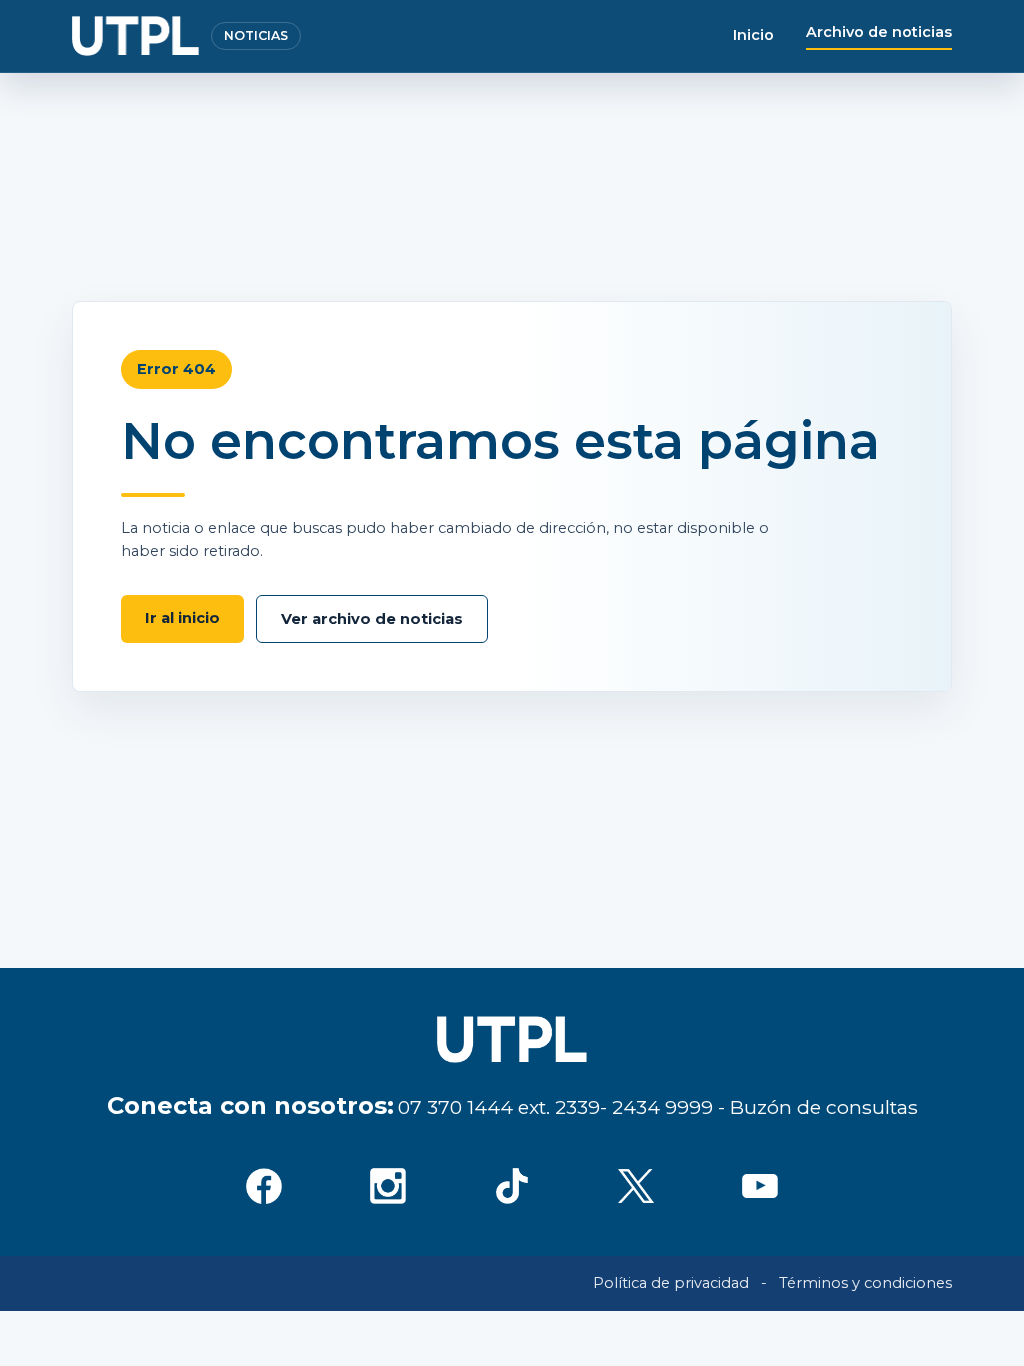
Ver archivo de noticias (372, 619)
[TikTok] (512, 1186)
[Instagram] (388, 1186)
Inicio (753, 35)
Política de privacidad (671, 1283)
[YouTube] (760, 1186)
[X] (636, 1186)
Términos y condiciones (865, 1283)
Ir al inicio (182, 618)
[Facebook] (264, 1186)
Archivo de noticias (879, 32)
